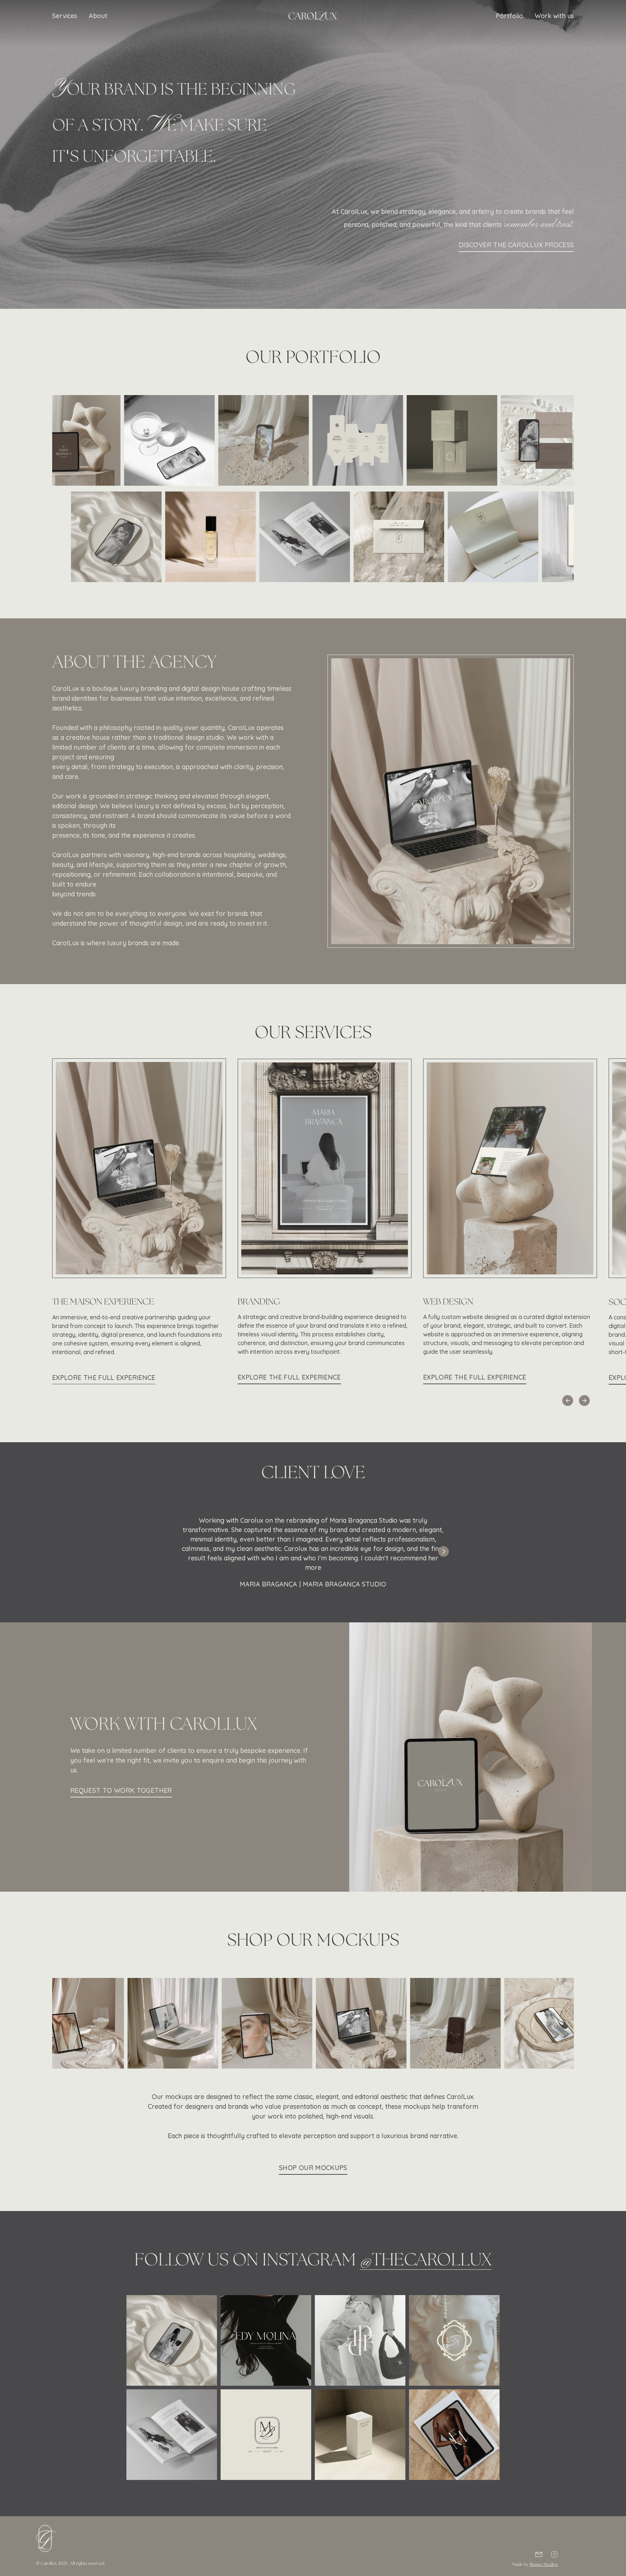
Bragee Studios (544, 2565)
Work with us (554, 16)
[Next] (444, 1552)
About (98, 16)
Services (65, 16)
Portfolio (510, 16)
